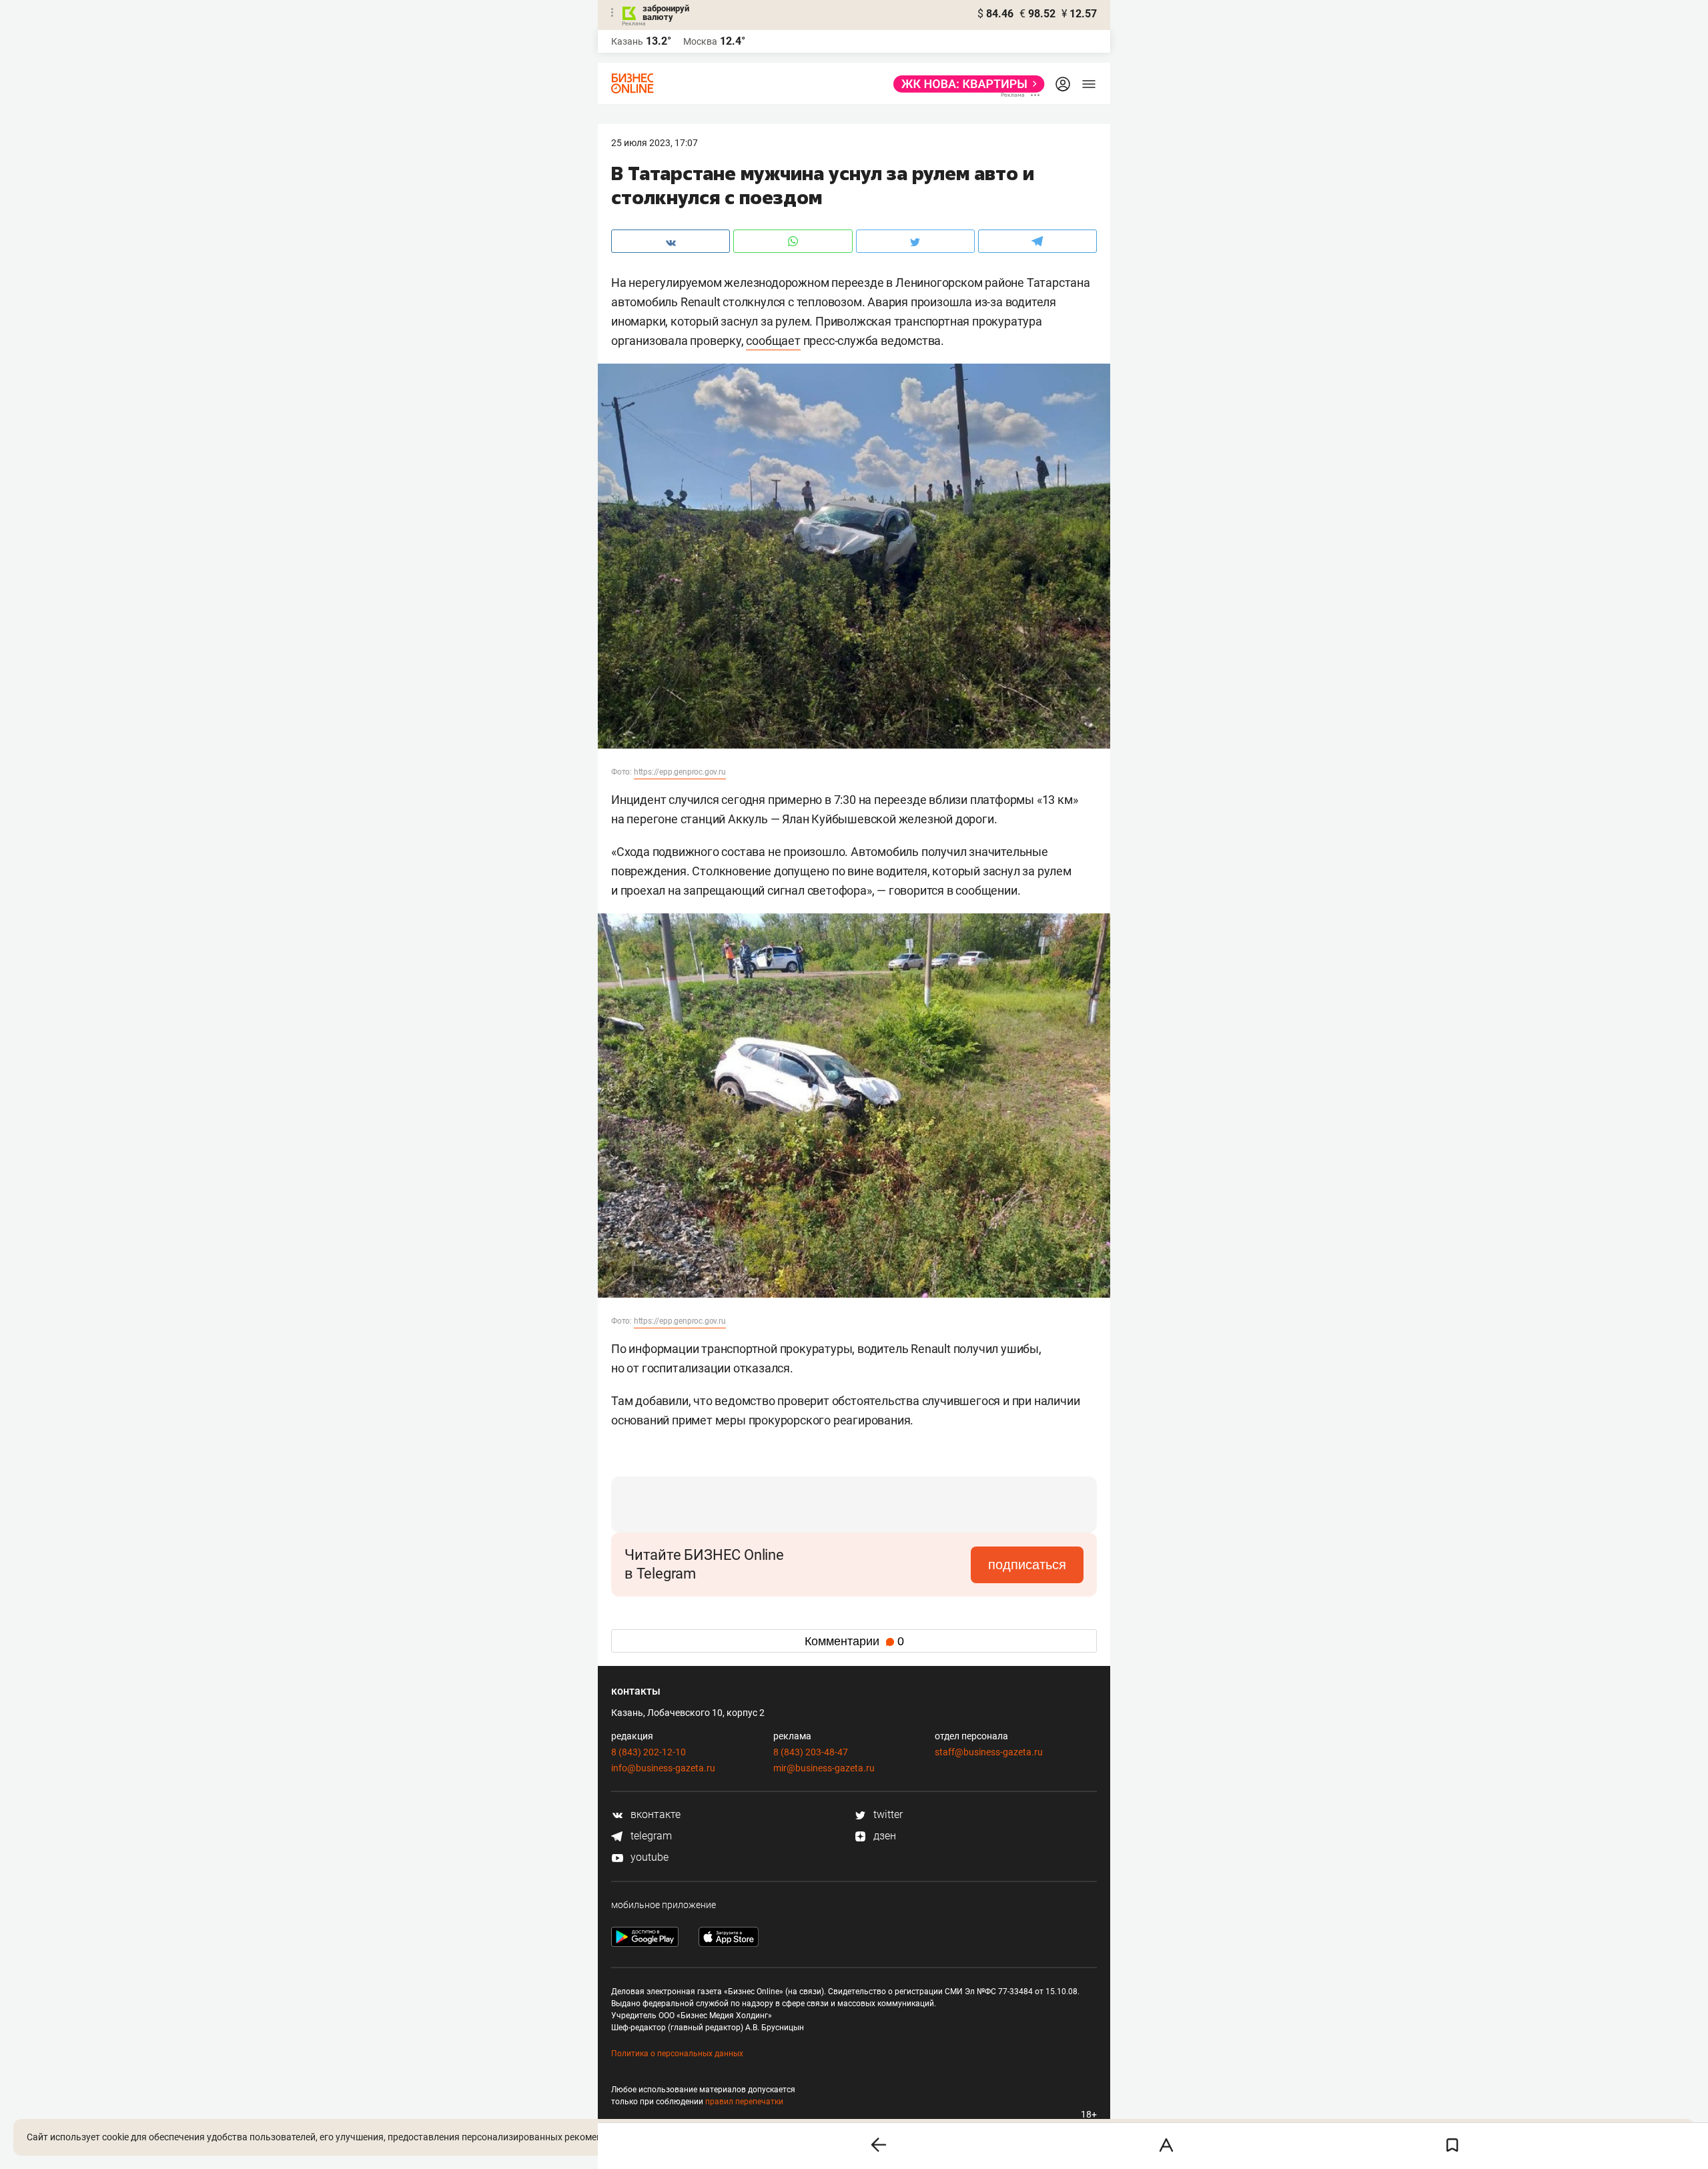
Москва (700, 41)
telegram (650, 1836)
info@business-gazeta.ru (663, 1768)
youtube (648, 1857)
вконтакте (654, 1814)
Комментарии (854, 1641)
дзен (883, 1836)
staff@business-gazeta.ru (989, 1752)
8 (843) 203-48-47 (811, 1752)
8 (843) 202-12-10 (649, 1752)
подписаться (1027, 1565)
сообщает (773, 341)
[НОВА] (965, 84)
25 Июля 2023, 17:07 (655, 143)
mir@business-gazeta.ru (824, 1768)
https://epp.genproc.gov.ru (680, 772)
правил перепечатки (744, 2102)
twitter (887, 1814)
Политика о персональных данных (677, 2054)
